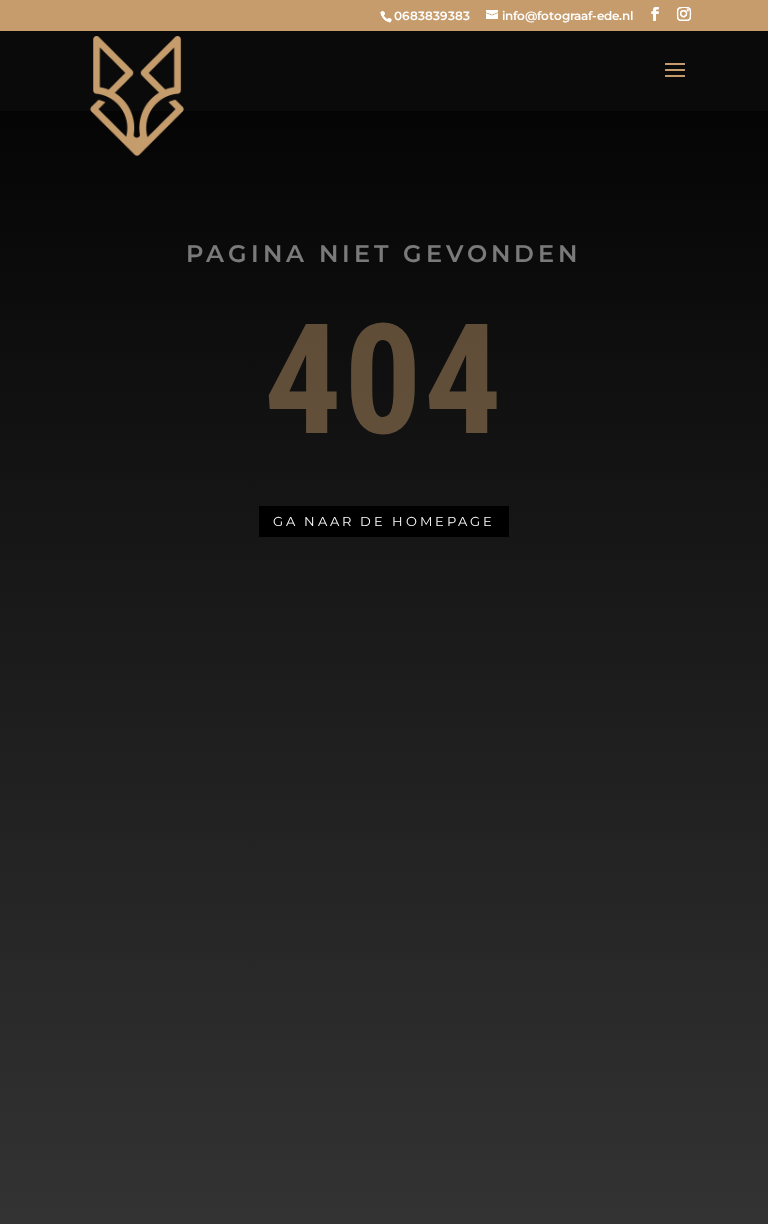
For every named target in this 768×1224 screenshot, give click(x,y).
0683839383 (432, 15)
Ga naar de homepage (384, 521)
